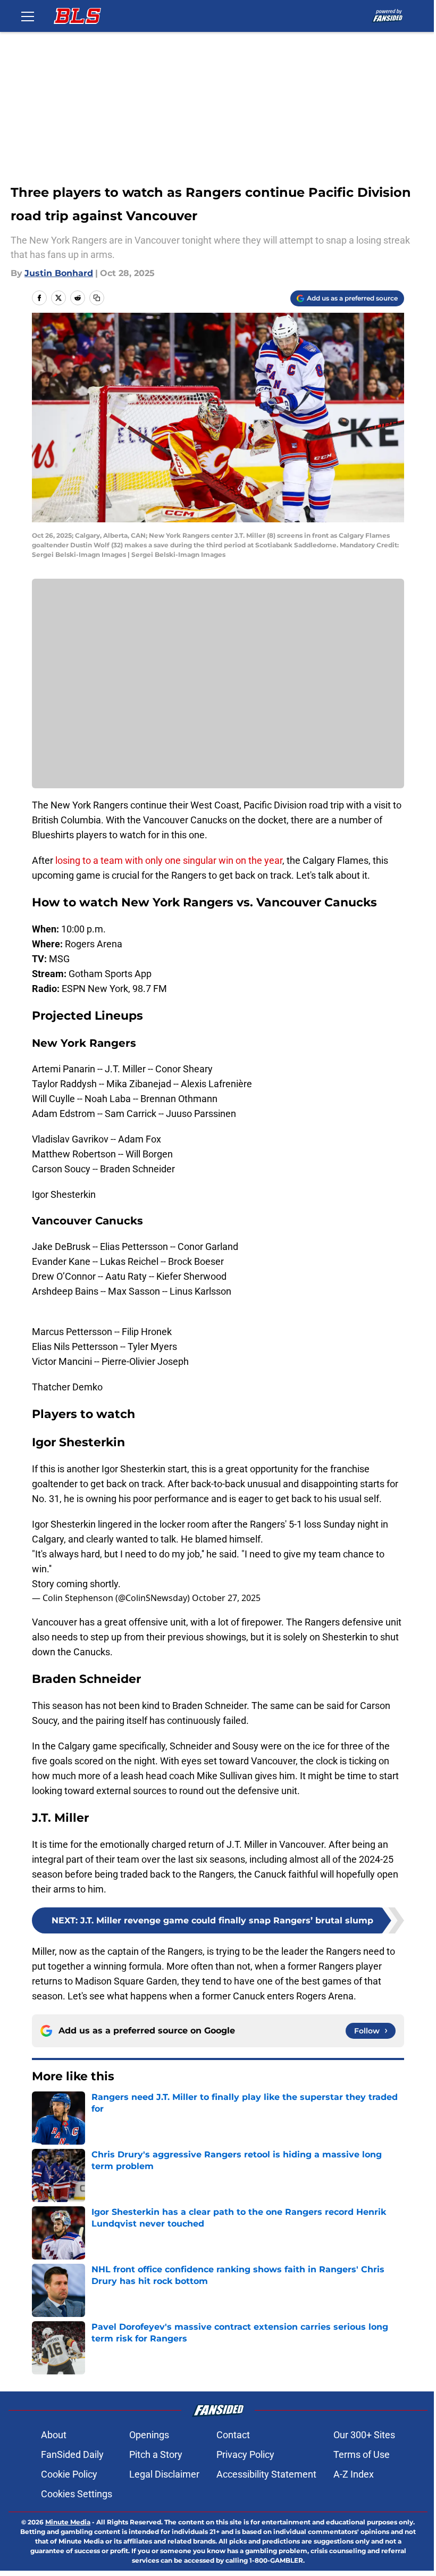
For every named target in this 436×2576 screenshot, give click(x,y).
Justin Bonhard (59, 273)
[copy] (97, 298)
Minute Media (68, 2522)
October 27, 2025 (226, 1598)
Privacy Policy (245, 2454)
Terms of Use (362, 2454)
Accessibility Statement (266, 2474)
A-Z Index (354, 2474)
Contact (233, 2435)
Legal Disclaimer (164, 2474)
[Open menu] (28, 16)
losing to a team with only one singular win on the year (168, 860)
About (54, 2435)
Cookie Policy (69, 2474)
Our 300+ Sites (364, 2435)
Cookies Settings (77, 2494)
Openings (149, 2435)
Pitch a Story (156, 2454)
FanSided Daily (72, 2454)
